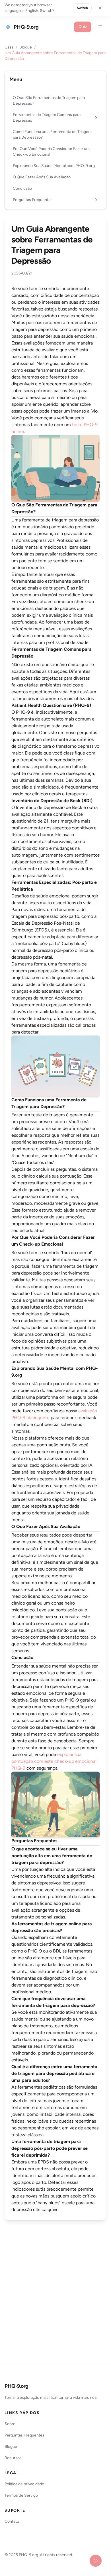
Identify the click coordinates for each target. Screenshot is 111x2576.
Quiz (83, 27)
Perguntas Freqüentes (24, 2435)
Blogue (26, 47)
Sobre (10, 2424)
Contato (12, 2521)
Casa (9, 47)
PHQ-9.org (17, 2386)
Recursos (13, 2458)
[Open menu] (100, 27)
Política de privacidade (24, 2484)
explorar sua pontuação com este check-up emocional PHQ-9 (54, 1761)
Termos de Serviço (21, 2495)
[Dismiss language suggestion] (100, 8)
